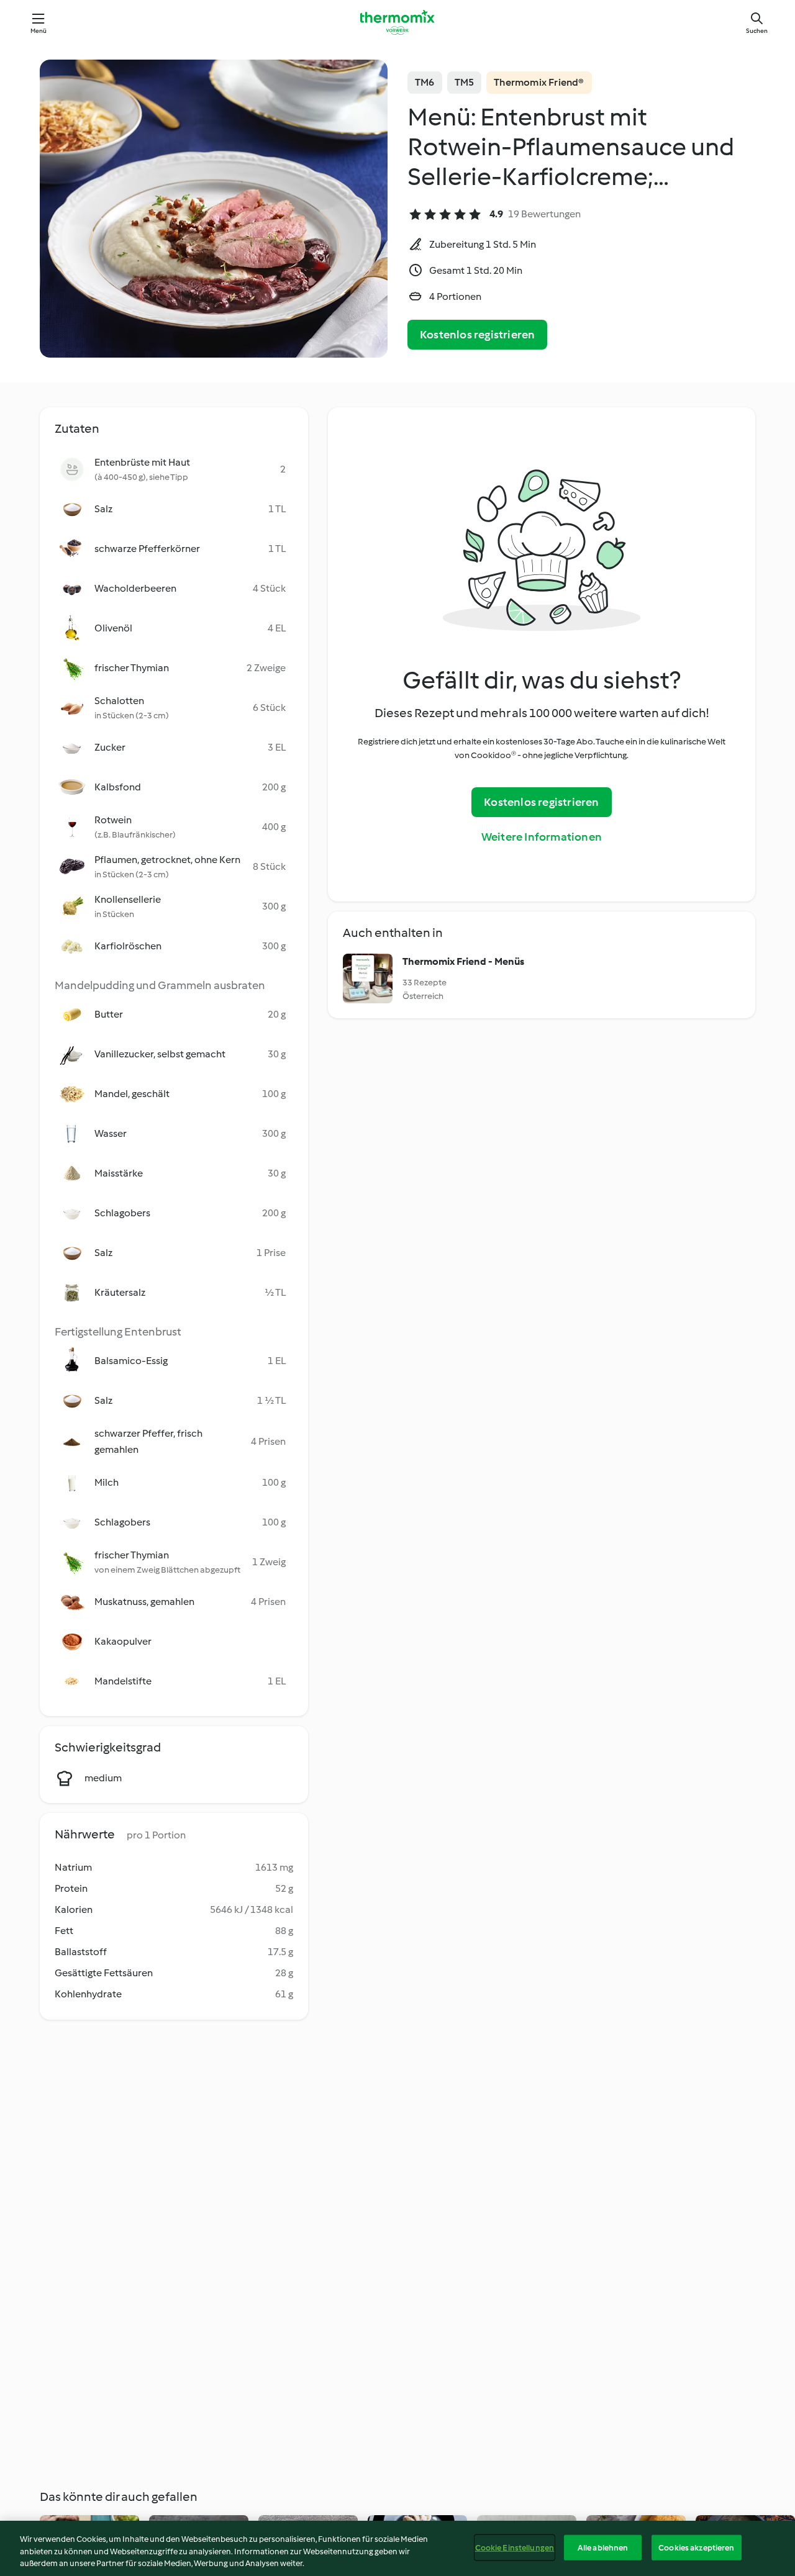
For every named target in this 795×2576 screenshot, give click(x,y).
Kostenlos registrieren (477, 335)
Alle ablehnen (603, 2547)
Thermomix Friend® (539, 82)
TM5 (465, 82)
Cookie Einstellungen (515, 2547)
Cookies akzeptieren (696, 2547)
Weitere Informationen (542, 837)
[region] (397, 2548)
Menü (39, 31)
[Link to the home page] (397, 22)
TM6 (425, 82)
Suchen (757, 31)
